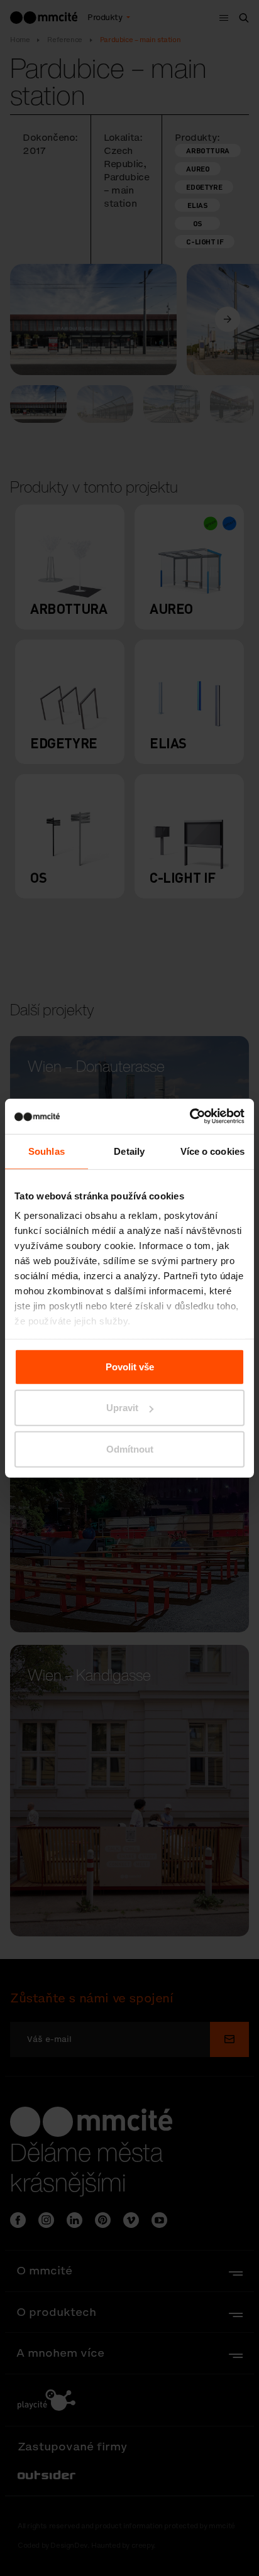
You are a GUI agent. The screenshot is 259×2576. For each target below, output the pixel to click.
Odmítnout (130, 1449)
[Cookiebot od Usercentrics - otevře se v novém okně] (190, 1116)
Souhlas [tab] (47, 1151)
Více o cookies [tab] (212, 1151)
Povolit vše (130, 1366)
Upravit (122, 1408)
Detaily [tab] (129, 1151)
